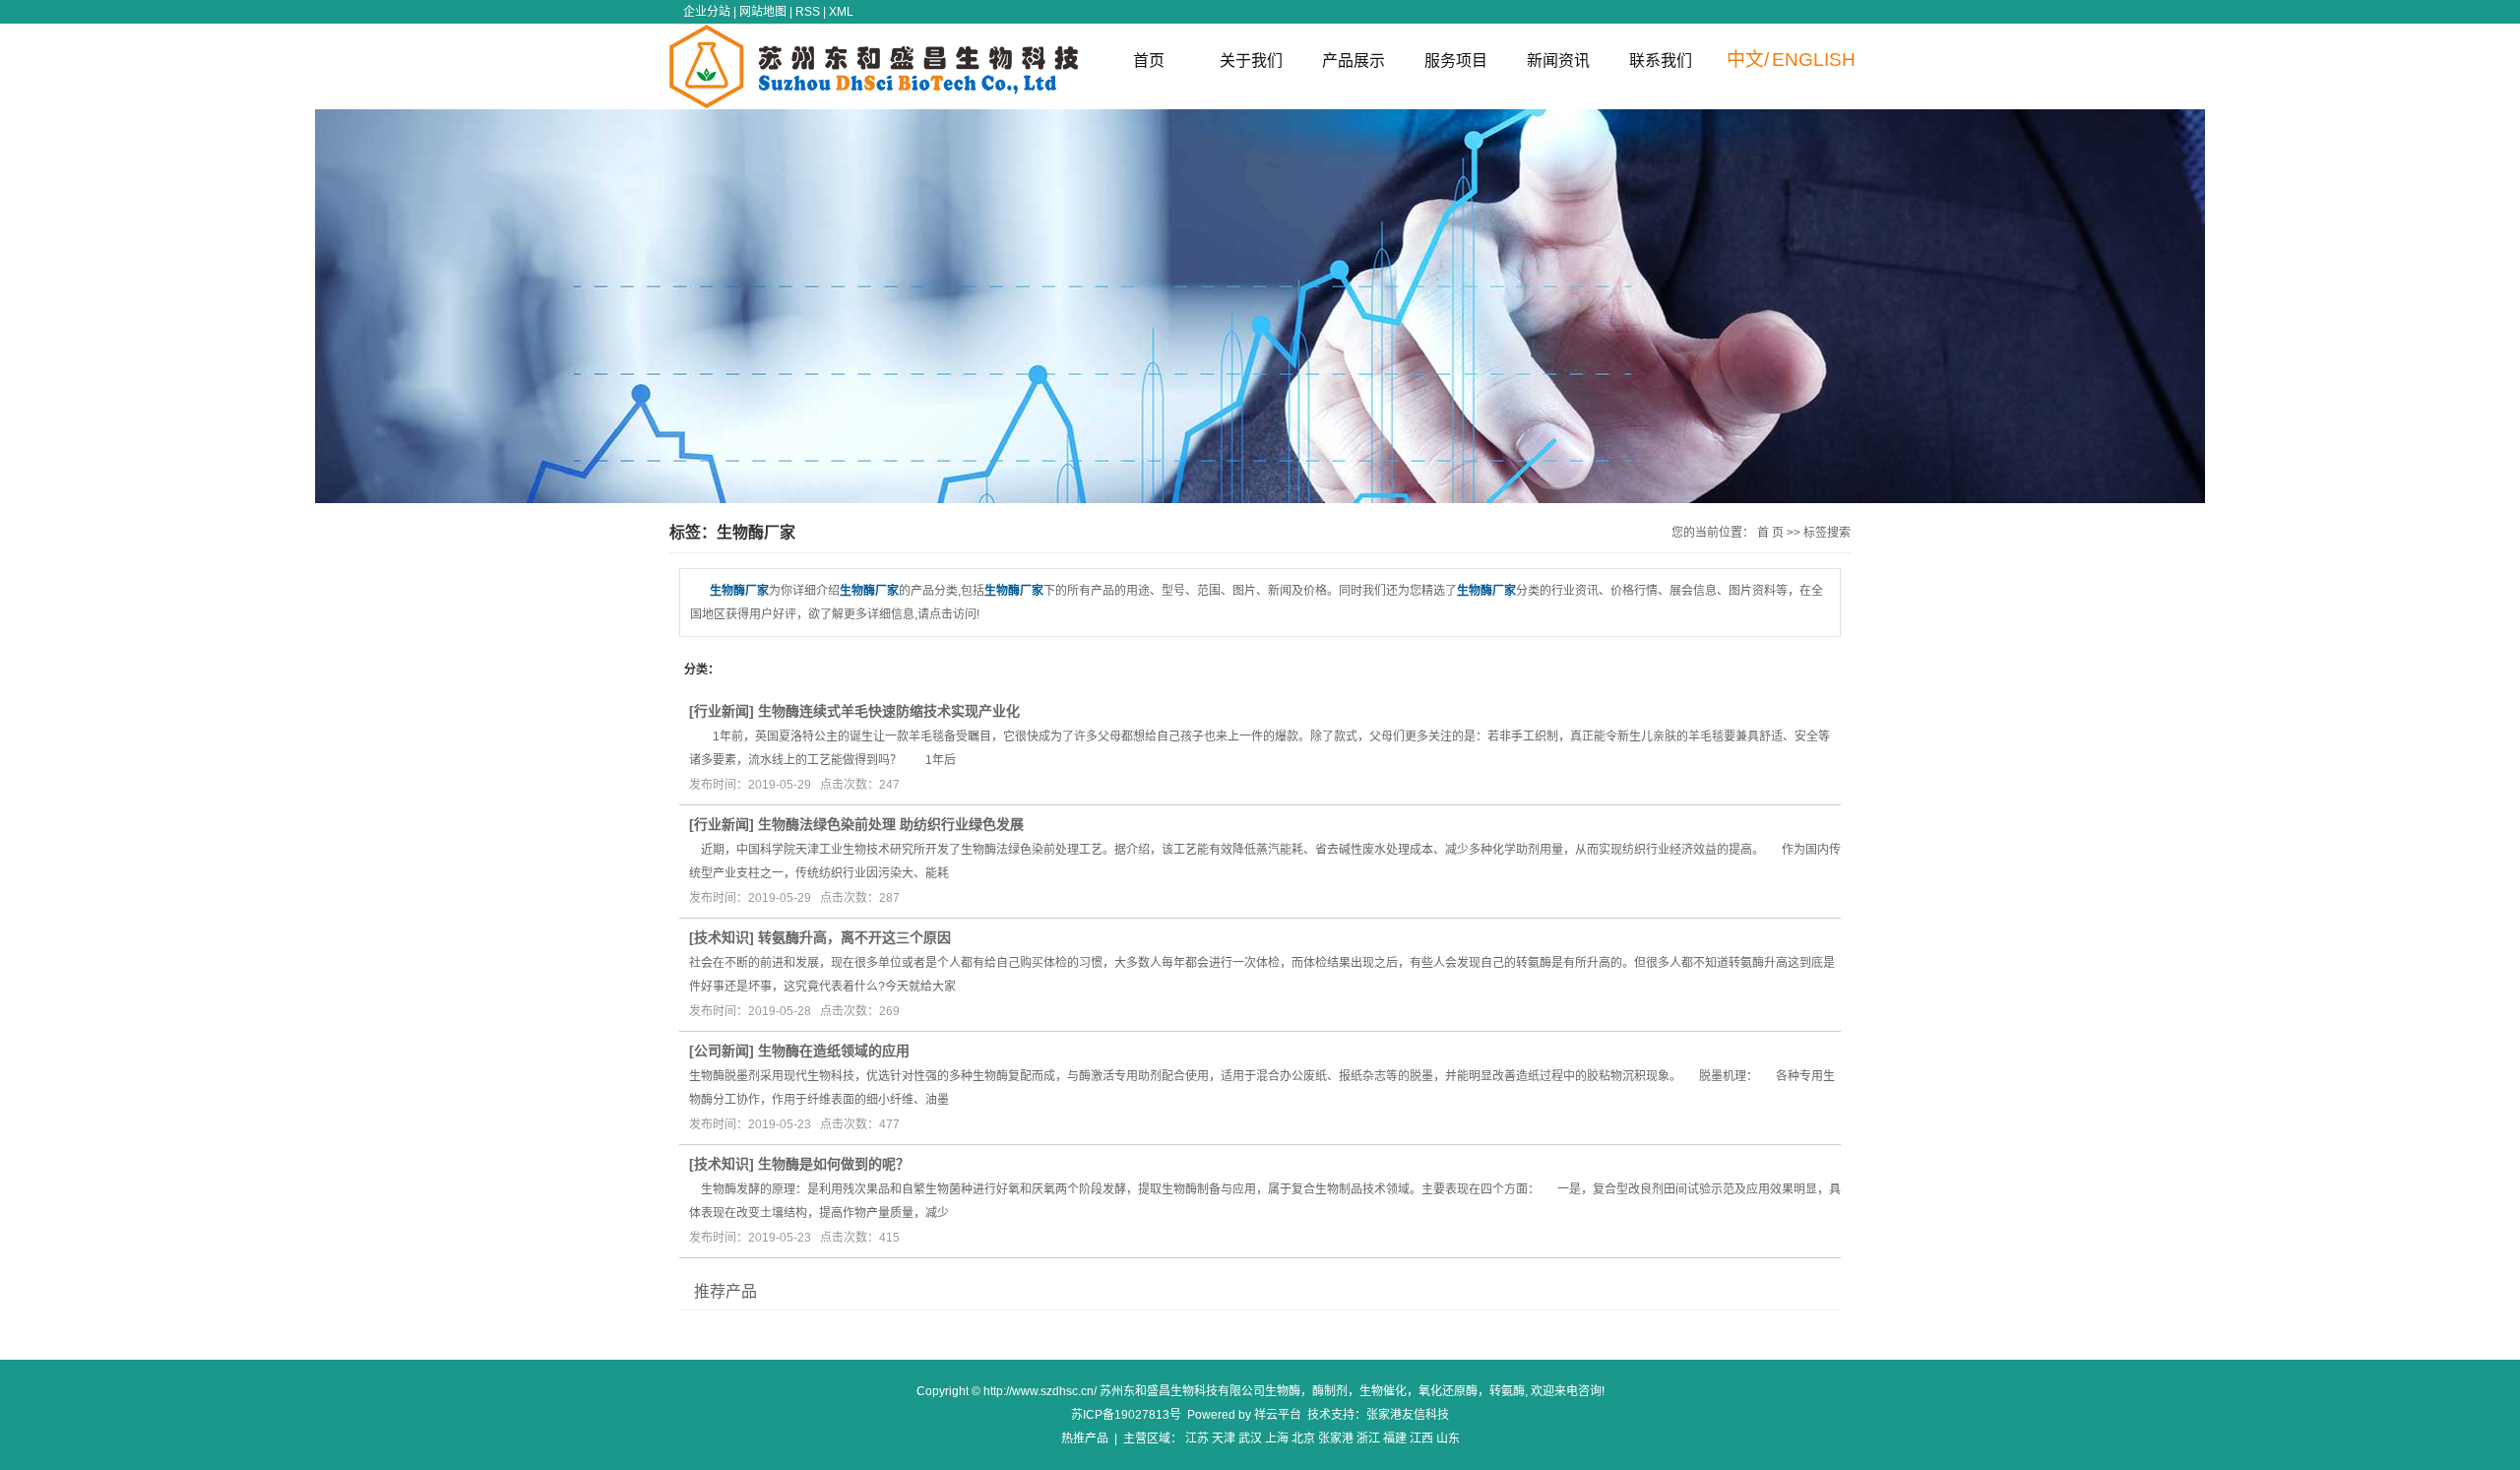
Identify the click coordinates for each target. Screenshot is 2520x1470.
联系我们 (1661, 61)
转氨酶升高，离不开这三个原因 (854, 937)
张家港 (1336, 1438)
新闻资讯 (1558, 61)
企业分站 (707, 12)
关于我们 (1251, 61)
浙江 (1368, 1438)
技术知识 (722, 937)
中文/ (1748, 60)
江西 (1421, 1438)
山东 (1448, 1438)
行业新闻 (722, 711)
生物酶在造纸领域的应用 (834, 1051)
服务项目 (1456, 61)
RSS (808, 12)
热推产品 (1085, 1438)
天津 (1224, 1438)
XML (841, 12)
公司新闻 (722, 1051)
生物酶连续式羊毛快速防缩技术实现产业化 (889, 711)
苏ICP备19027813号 (1126, 1415)
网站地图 (763, 12)
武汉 (1250, 1438)
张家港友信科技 (1408, 1415)
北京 (1303, 1438)
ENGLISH (1814, 60)
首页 (1149, 61)
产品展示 (1354, 61)
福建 (1395, 1438)
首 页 (1770, 533)
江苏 (1197, 1438)
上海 (1277, 1438)
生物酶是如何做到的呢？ (834, 1164)
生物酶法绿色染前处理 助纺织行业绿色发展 (891, 824)
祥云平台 (1278, 1415)
